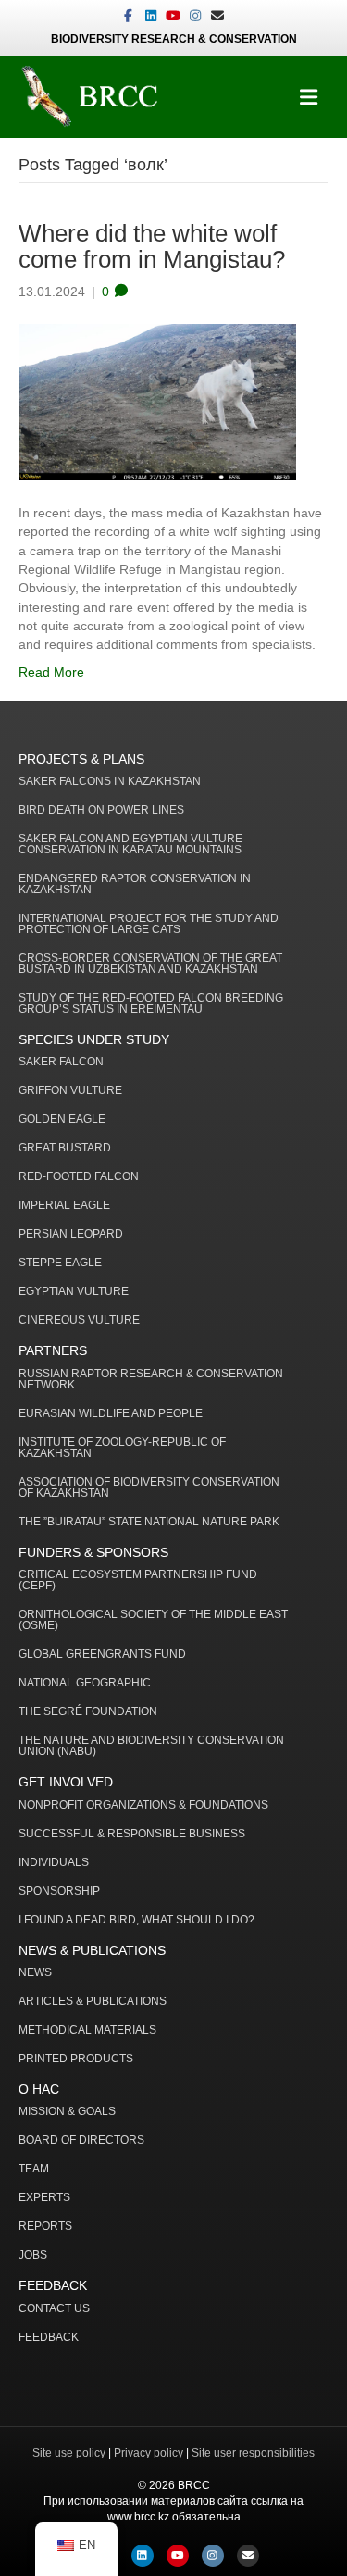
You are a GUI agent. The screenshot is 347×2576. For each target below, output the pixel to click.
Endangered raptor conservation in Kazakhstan (135, 884)
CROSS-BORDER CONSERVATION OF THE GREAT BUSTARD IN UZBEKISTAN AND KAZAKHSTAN (150, 964)
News (35, 1973)
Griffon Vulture (70, 1091)
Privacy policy (149, 2453)
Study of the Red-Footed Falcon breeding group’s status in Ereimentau (151, 1004)
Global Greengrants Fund (102, 1655)
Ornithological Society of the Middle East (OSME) (153, 1620)
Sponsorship (59, 1892)
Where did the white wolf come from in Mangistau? (152, 247)
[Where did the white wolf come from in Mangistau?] (157, 401)
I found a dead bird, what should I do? (136, 1920)
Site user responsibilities (253, 2453)
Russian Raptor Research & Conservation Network (151, 1380)
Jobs (33, 2255)
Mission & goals (67, 2112)
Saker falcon (61, 1062)
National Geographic (85, 1683)
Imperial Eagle (64, 1206)
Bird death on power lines (101, 810)
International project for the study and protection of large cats (149, 924)
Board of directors (81, 2140)
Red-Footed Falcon (79, 1177)
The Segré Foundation (88, 1712)
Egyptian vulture (74, 1292)
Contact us (54, 2309)
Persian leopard (71, 1234)
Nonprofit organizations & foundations (143, 1805)
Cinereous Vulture (79, 1320)
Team (34, 2169)
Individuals (54, 1863)
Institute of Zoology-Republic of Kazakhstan (122, 1448)
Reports (45, 2227)
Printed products (76, 2059)
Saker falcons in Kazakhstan (110, 782)
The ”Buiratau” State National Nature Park (149, 1522)
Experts (44, 2198)
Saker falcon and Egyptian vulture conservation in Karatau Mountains (130, 845)
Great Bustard (65, 1148)
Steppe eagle (60, 1263)
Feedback (49, 2338)
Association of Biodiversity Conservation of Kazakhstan (149, 1488)
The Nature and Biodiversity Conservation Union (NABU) (151, 1746)
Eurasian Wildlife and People (111, 1414)
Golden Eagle (62, 1120)
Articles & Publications (93, 2002)
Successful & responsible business (132, 1834)
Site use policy (69, 2453)
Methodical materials (87, 2030)
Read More (51, 672)
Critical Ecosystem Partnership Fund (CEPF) (138, 1580)
